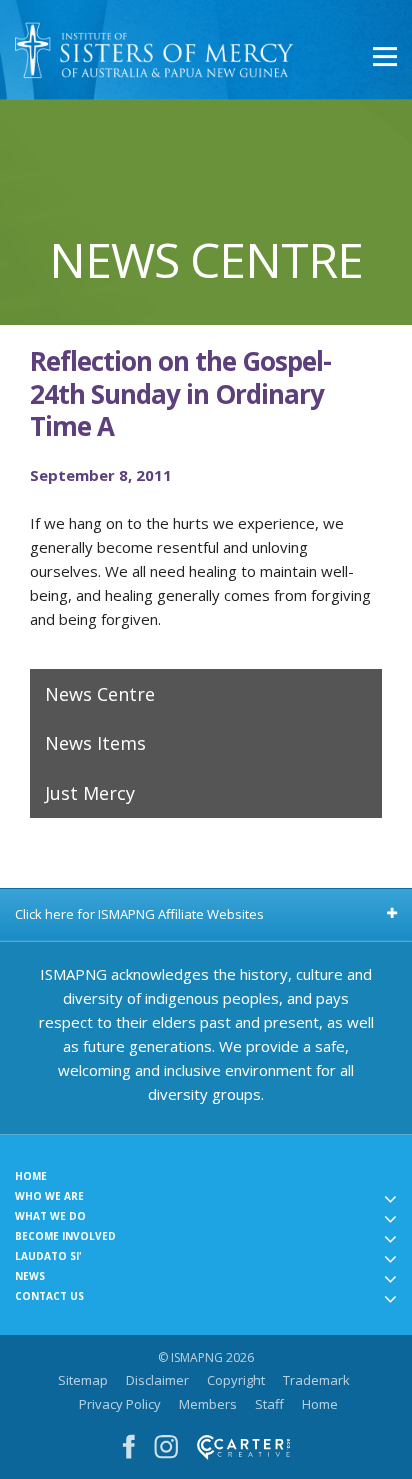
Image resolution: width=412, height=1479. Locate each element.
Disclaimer (157, 1380)
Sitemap (83, 1380)
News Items (95, 743)
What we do (50, 1216)
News (30, 1276)
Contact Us (49, 1296)
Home (31, 1176)
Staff (269, 1404)
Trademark (316, 1380)
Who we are (49, 1196)
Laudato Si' (48, 1256)
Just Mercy (90, 793)
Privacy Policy (120, 1404)
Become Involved (65, 1236)
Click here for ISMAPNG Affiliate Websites (139, 914)
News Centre (100, 694)
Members (208, 1404)
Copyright (236, 1380)
